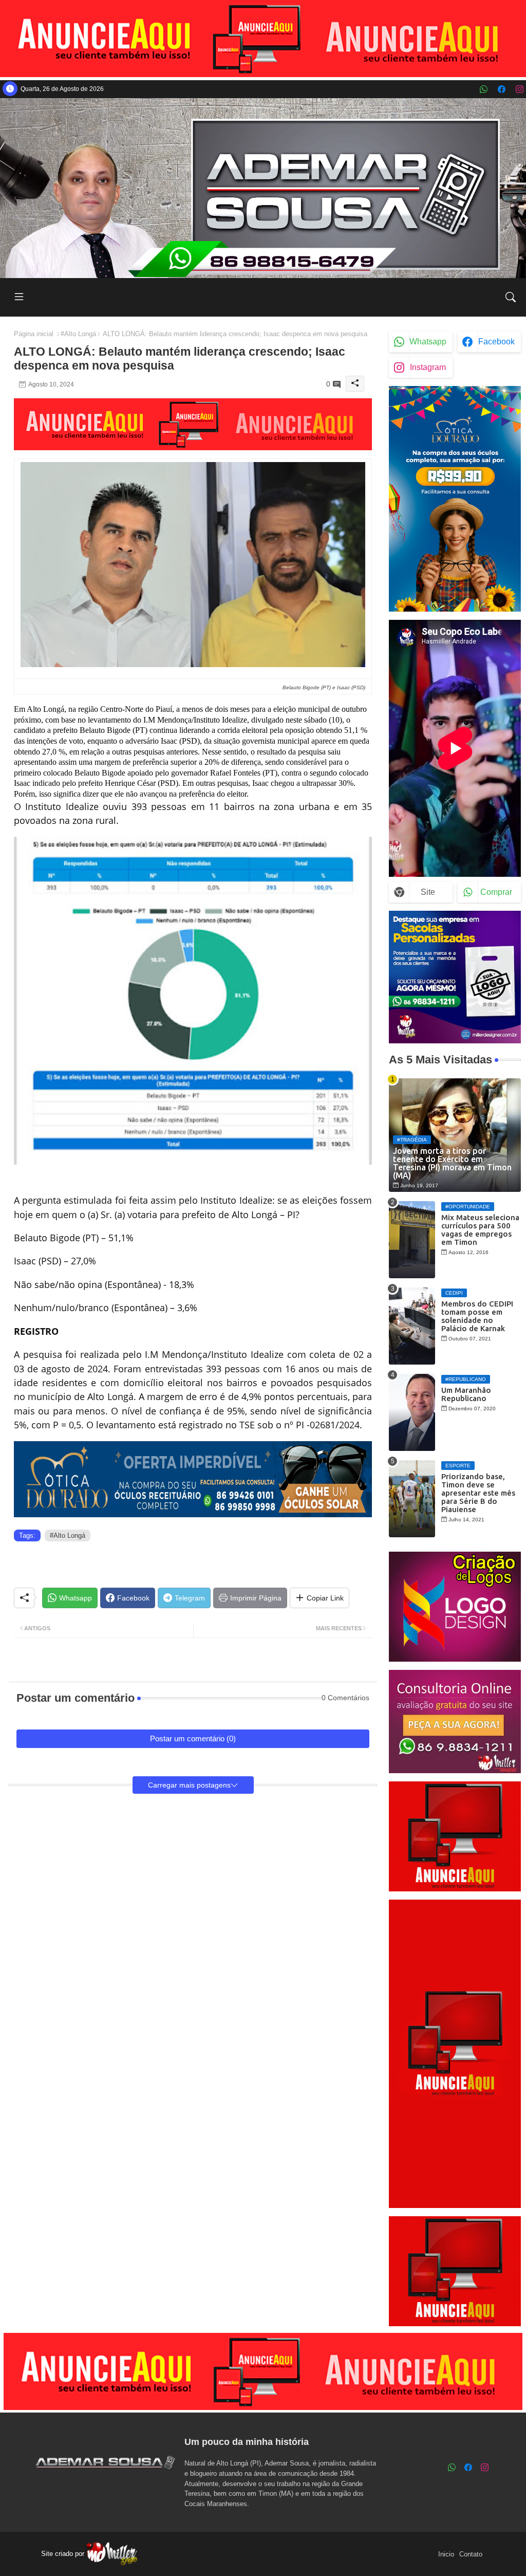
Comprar (496, 892)
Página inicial (34, 334)
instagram (428, 367)
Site (428, 892)
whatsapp (428, 342)
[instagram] (520, 89)
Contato (471, 2554)
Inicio (446, 2554)
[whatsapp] (484, 89)
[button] (511, 297)
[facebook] (502, 89)
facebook (496, 342)
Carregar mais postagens (189, 1785)
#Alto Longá (78, 334)
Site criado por (64, 2554)
